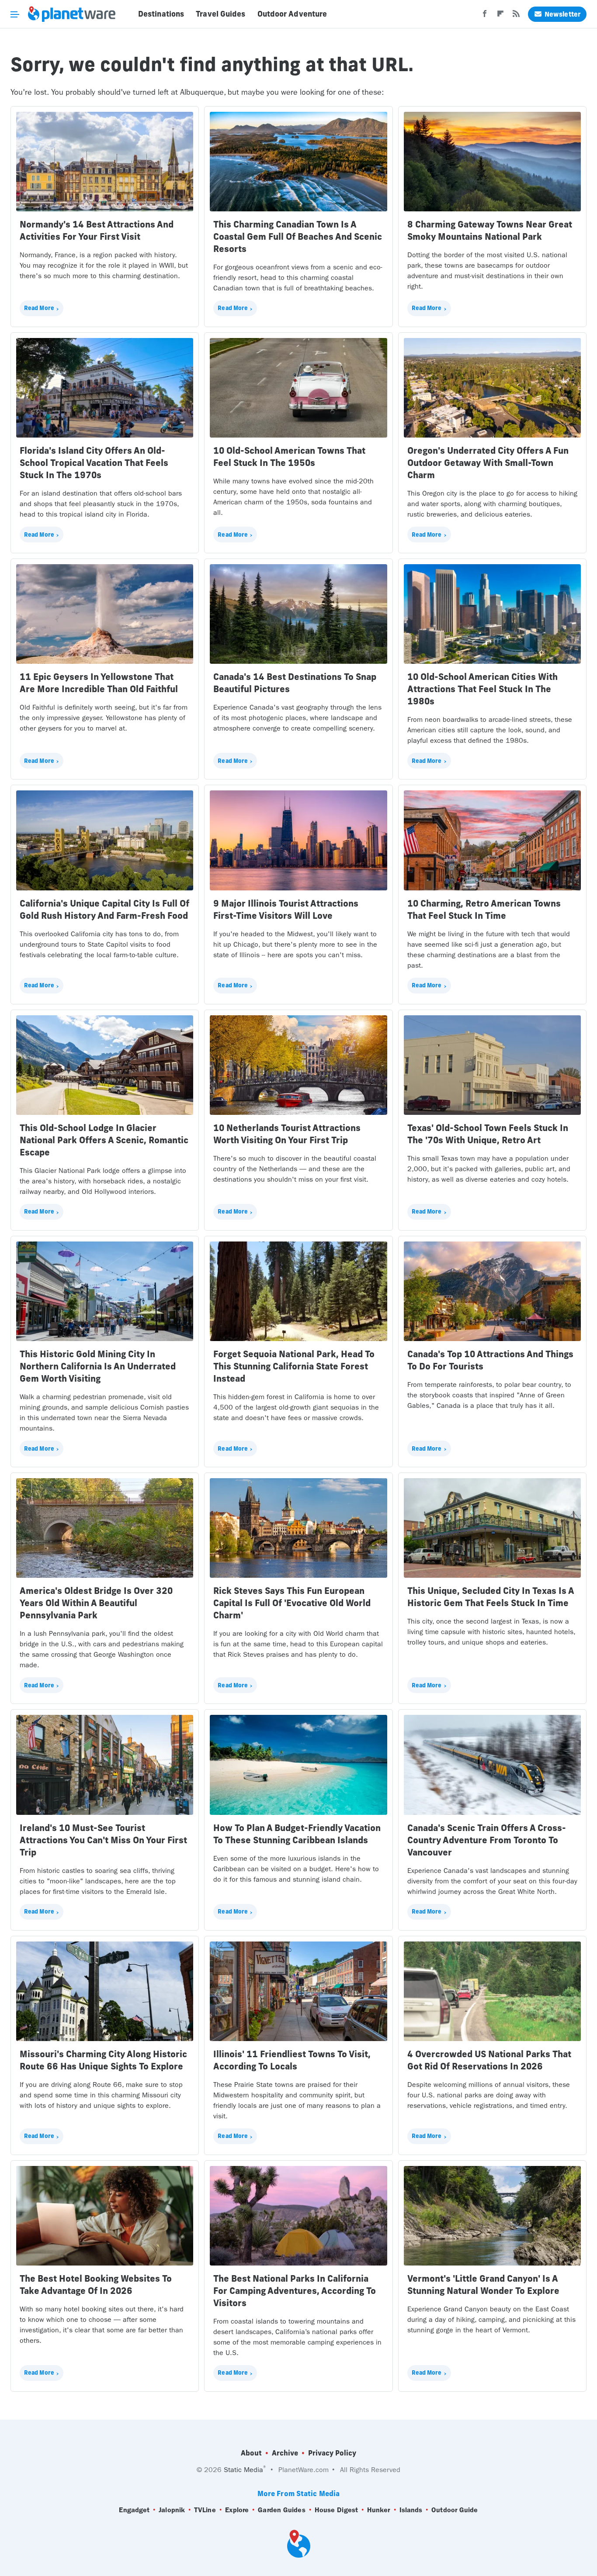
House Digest (336, 2510)
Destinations (161, 14)
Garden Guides (281, 2510)
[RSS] (516, 16)
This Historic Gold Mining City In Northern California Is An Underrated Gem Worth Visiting (98, 1366)
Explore (237, 2510)
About (251, 2453)
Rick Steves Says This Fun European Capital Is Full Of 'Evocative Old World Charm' (292, 1603)
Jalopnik (172, 2510)
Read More (39, 308)
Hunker (379, 2510)
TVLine (205, 2510)
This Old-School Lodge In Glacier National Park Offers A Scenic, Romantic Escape (104, 1140)
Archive (285, 2453)
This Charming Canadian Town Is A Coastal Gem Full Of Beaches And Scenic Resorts (298, 236)
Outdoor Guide (455, 2510)
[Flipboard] (500, 16)
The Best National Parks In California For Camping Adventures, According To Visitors (295, 2291)
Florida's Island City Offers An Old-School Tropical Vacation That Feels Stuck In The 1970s (94, 463)
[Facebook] (485, 16)
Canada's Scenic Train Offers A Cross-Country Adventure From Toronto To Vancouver (487, 1840)
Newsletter (562, 14)
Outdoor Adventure (292, 14)
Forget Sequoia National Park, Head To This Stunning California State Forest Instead (294, 1366)
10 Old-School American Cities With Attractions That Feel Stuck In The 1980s (482, 689)
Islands (411, 2510)
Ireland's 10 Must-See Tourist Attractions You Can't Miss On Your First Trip (103, 1840)
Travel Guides (220, 14)
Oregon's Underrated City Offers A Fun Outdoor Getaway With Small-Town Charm (488, 463)
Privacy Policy (332, 2453)
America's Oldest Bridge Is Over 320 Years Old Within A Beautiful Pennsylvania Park (96, 1603)
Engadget (134, 2510)
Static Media (243, 2470)
